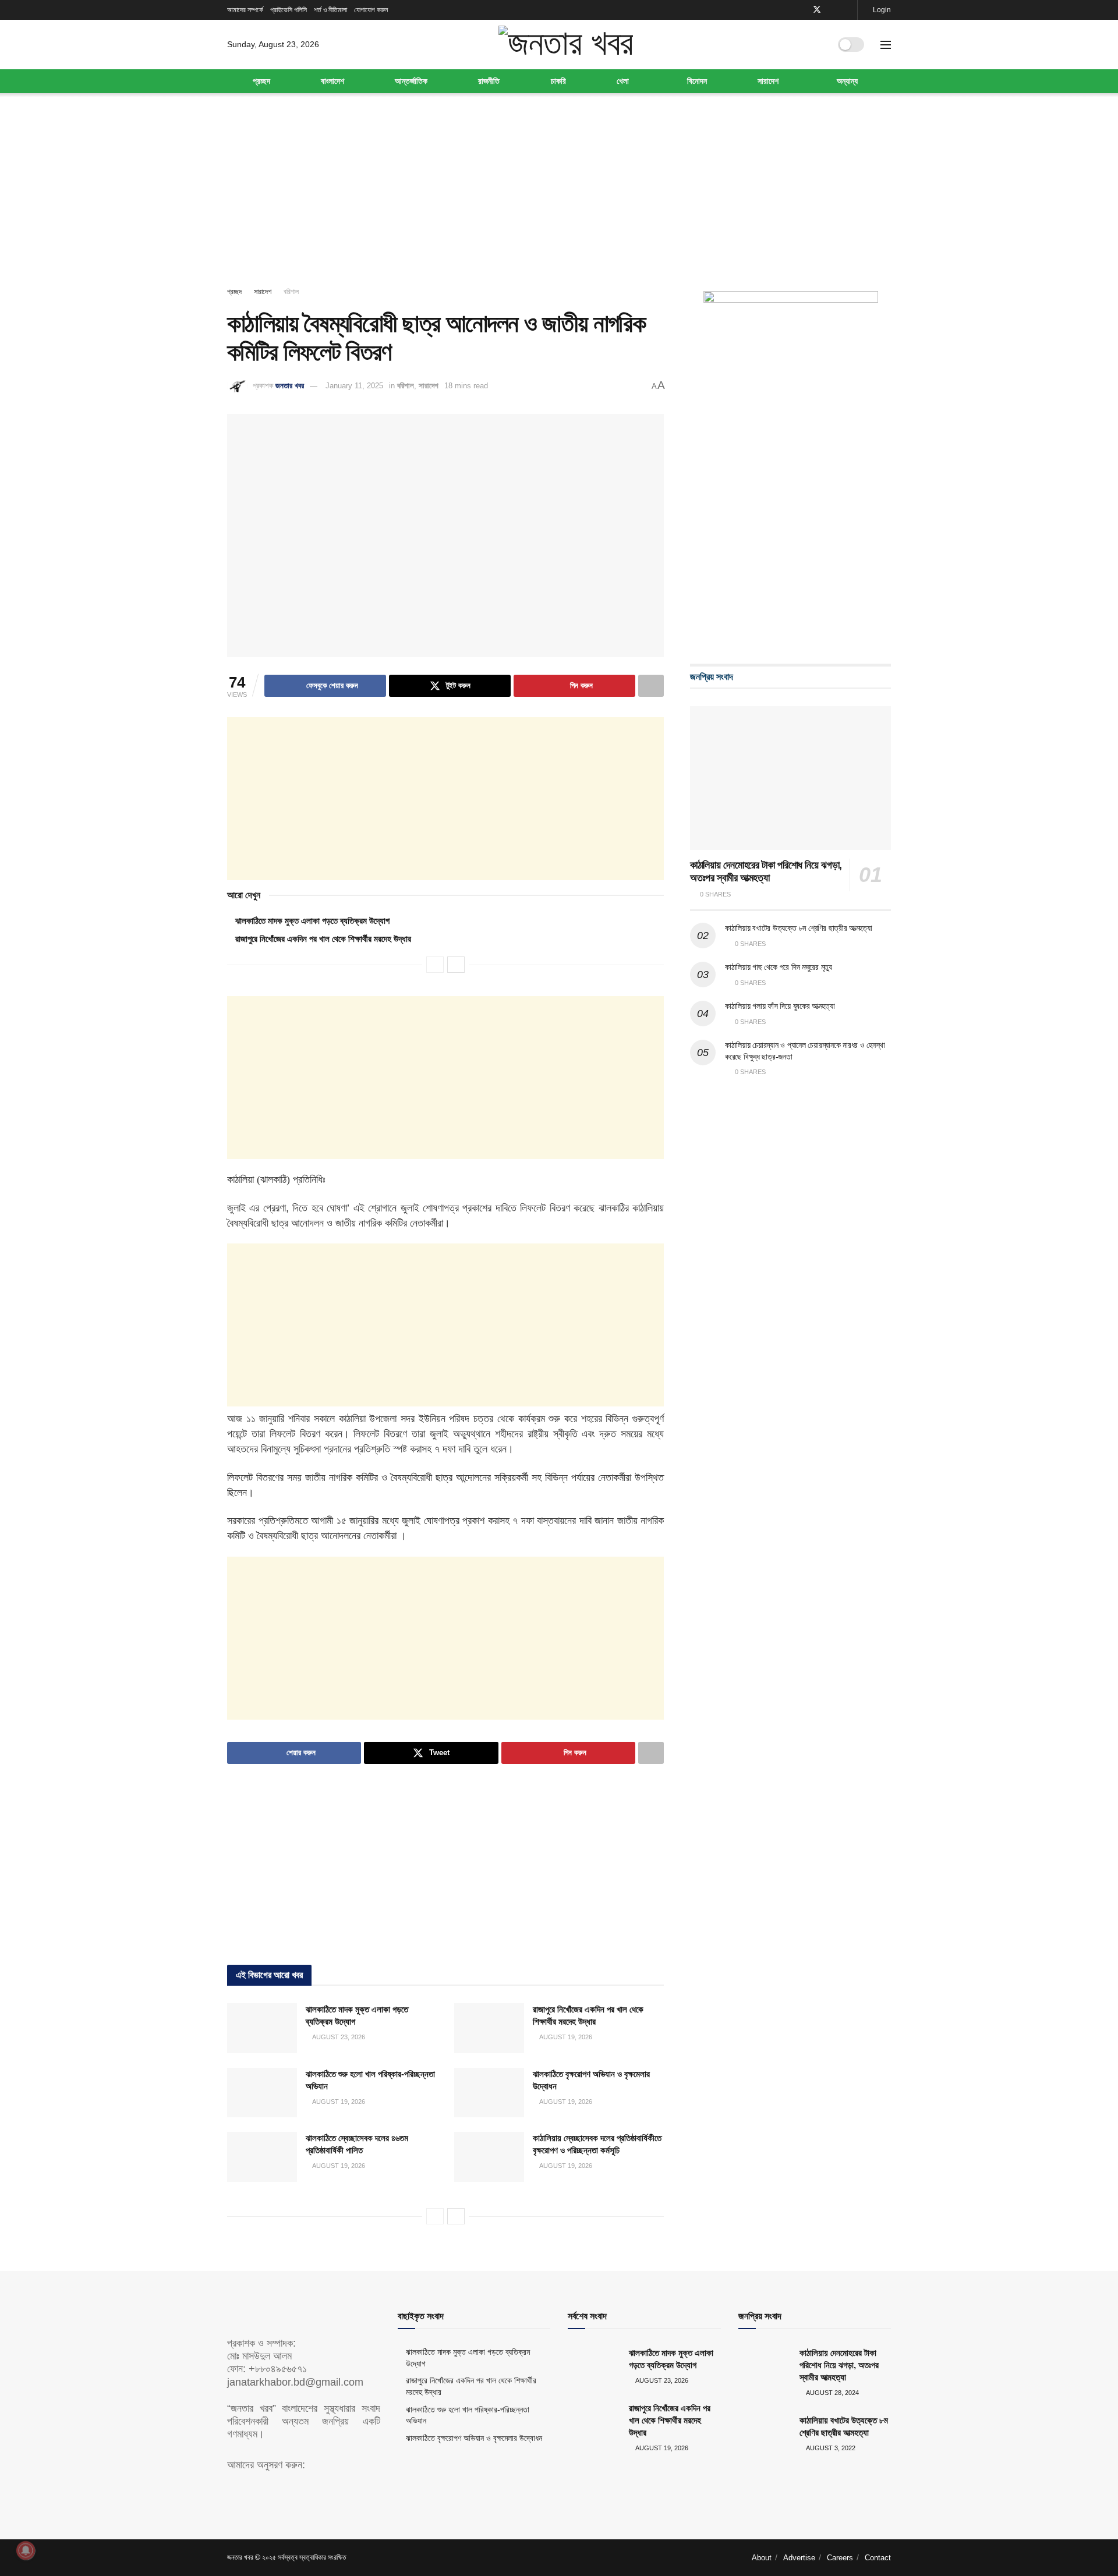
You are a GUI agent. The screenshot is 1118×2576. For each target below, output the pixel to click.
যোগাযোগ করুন (371, 10)
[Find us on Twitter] (817, 10)
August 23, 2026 (338, 2037)
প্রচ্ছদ (261, 81)
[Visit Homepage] (566, 44)
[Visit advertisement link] (790, 466)
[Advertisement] (559, 192)
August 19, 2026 (565, 2037)
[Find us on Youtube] (832, 10)
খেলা (623, 81)
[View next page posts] (456, 965)
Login (881, 10)
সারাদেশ (768, 81)
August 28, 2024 (832, 2393)
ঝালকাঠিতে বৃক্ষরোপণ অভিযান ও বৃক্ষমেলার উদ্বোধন (474, 2438)
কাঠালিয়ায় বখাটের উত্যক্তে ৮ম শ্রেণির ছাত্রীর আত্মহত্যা (798, 928)
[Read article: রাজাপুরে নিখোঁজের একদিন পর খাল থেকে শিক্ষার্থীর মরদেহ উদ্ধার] (489, 2028)
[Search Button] (817, 45)
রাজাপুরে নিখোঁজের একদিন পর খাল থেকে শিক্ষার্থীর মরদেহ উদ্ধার (323, 939)
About (762, 2558)
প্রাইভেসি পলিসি (289, 10)
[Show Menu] (886, 45)
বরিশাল (291, 292)
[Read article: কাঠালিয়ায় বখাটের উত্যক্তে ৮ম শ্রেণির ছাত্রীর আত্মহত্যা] (765, 2433)
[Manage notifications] (26, 2550)
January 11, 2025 (354, 386)
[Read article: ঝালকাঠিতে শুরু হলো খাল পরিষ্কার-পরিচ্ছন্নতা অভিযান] (262, 2093)
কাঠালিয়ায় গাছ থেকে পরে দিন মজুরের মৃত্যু (779, 967)
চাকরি (558, 81)
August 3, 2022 (830, 2448)
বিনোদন (697, 81)
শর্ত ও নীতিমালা (330, 10)
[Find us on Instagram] (847, 10)
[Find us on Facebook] (802, 10)
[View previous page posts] (435, 965)
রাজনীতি (489, 81)
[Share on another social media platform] (651, 686)
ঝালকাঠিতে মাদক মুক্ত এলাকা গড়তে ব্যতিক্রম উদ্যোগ (312, 921)
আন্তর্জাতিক (411, 81)
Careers (840, 2558)
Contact (878, 2558)
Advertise (799, 2558)
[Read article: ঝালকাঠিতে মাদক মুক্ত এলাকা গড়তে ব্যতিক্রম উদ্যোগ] (262, 2028)
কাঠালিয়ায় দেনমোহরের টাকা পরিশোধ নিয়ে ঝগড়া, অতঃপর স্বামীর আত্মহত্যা (839, 2365)
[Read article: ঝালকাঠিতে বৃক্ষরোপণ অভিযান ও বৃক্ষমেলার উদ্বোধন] (489, 2093)
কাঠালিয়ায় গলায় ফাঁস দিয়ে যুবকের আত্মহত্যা (780, 1006)
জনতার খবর (290, 386)
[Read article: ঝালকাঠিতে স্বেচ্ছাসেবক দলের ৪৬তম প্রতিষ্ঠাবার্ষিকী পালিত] (262, 2157)
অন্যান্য (847, 81)
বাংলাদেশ (332, 81)
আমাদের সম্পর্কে (245, 10)
